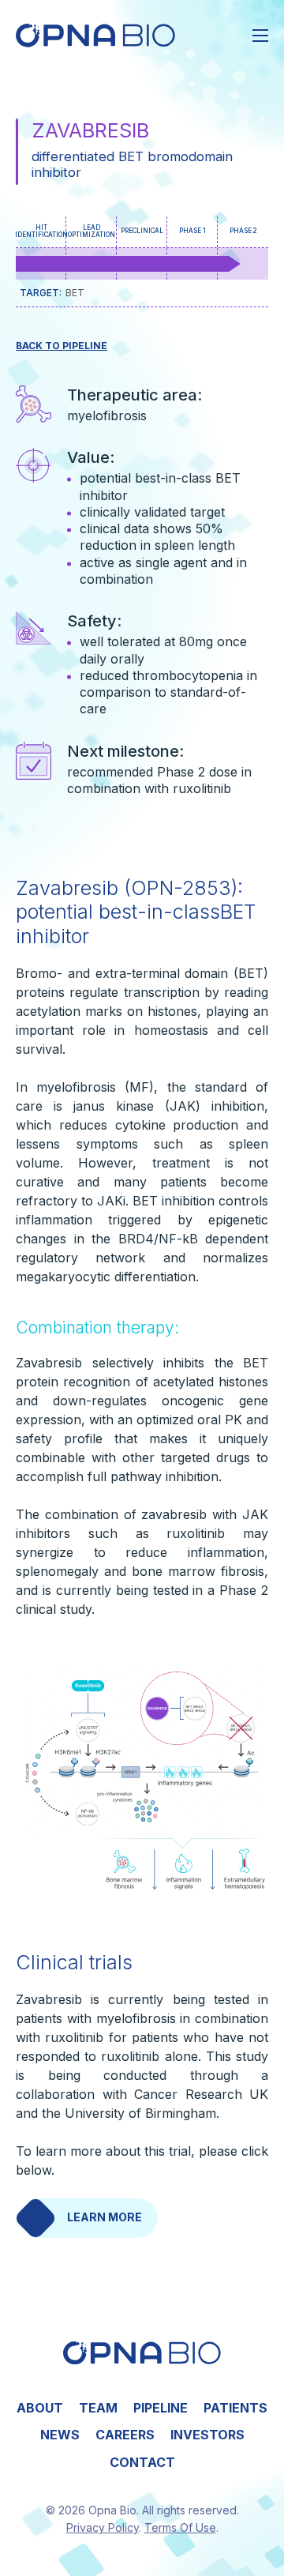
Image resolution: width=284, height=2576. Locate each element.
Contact (142, 2462)
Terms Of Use (180, 2527)
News (60, 2435)
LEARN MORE (105, 2217)
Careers (125, 2435)
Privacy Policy (103, 2527)
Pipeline (161, 2408)
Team (98, 2408)
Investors (207, 2435)
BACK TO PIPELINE (62, 346)
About (40, 2408)
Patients (235, 2408)
